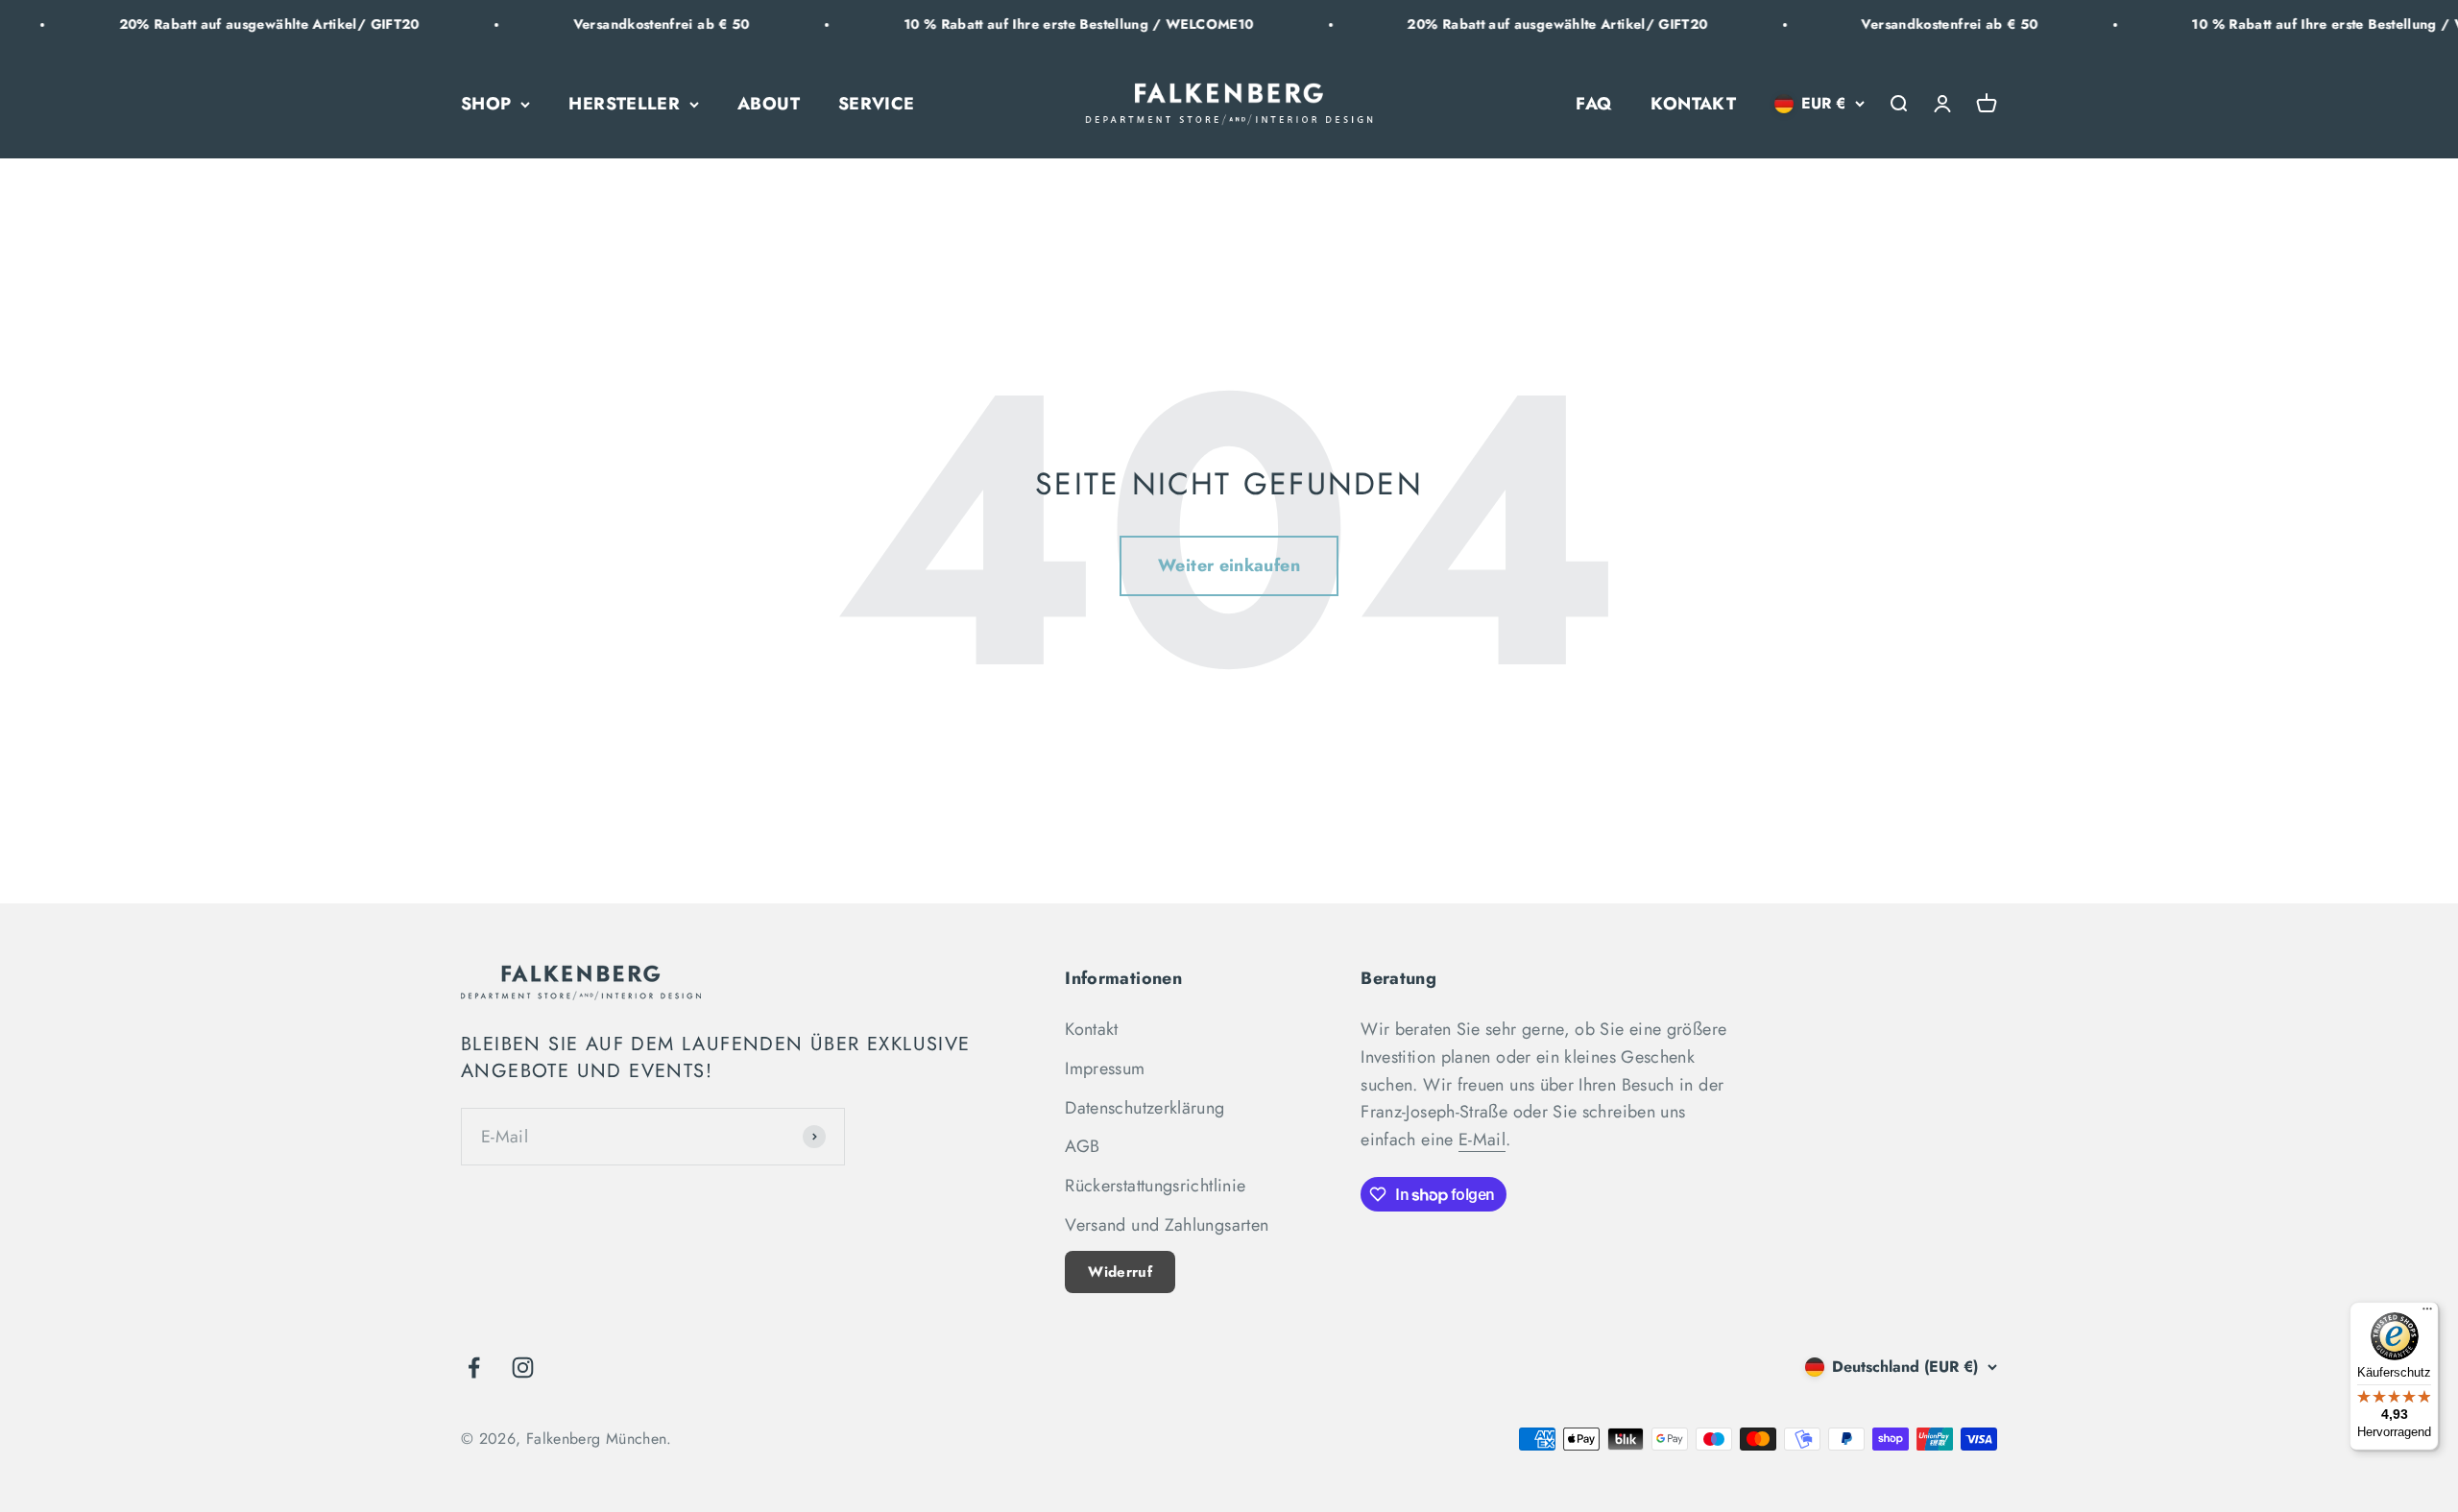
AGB (1082, 1146)
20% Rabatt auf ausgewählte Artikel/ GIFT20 (197, 24)
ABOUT (769, 104)
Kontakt (1092, 1029)
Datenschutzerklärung (1145, 1108)
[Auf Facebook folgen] (474, 1368)
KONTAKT (1693, 104)
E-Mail (1482, 1140)
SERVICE (877, 104)
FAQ (1594, 104)
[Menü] (2427, 1313)
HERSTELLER (624, 104)
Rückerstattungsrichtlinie (1155, 1186)
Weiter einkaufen (1229, 565)
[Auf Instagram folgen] (523, 1368)
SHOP (486, 104)
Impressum (1105, 1068)
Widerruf (1120, 1272)
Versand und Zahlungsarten (1167, 1225)
